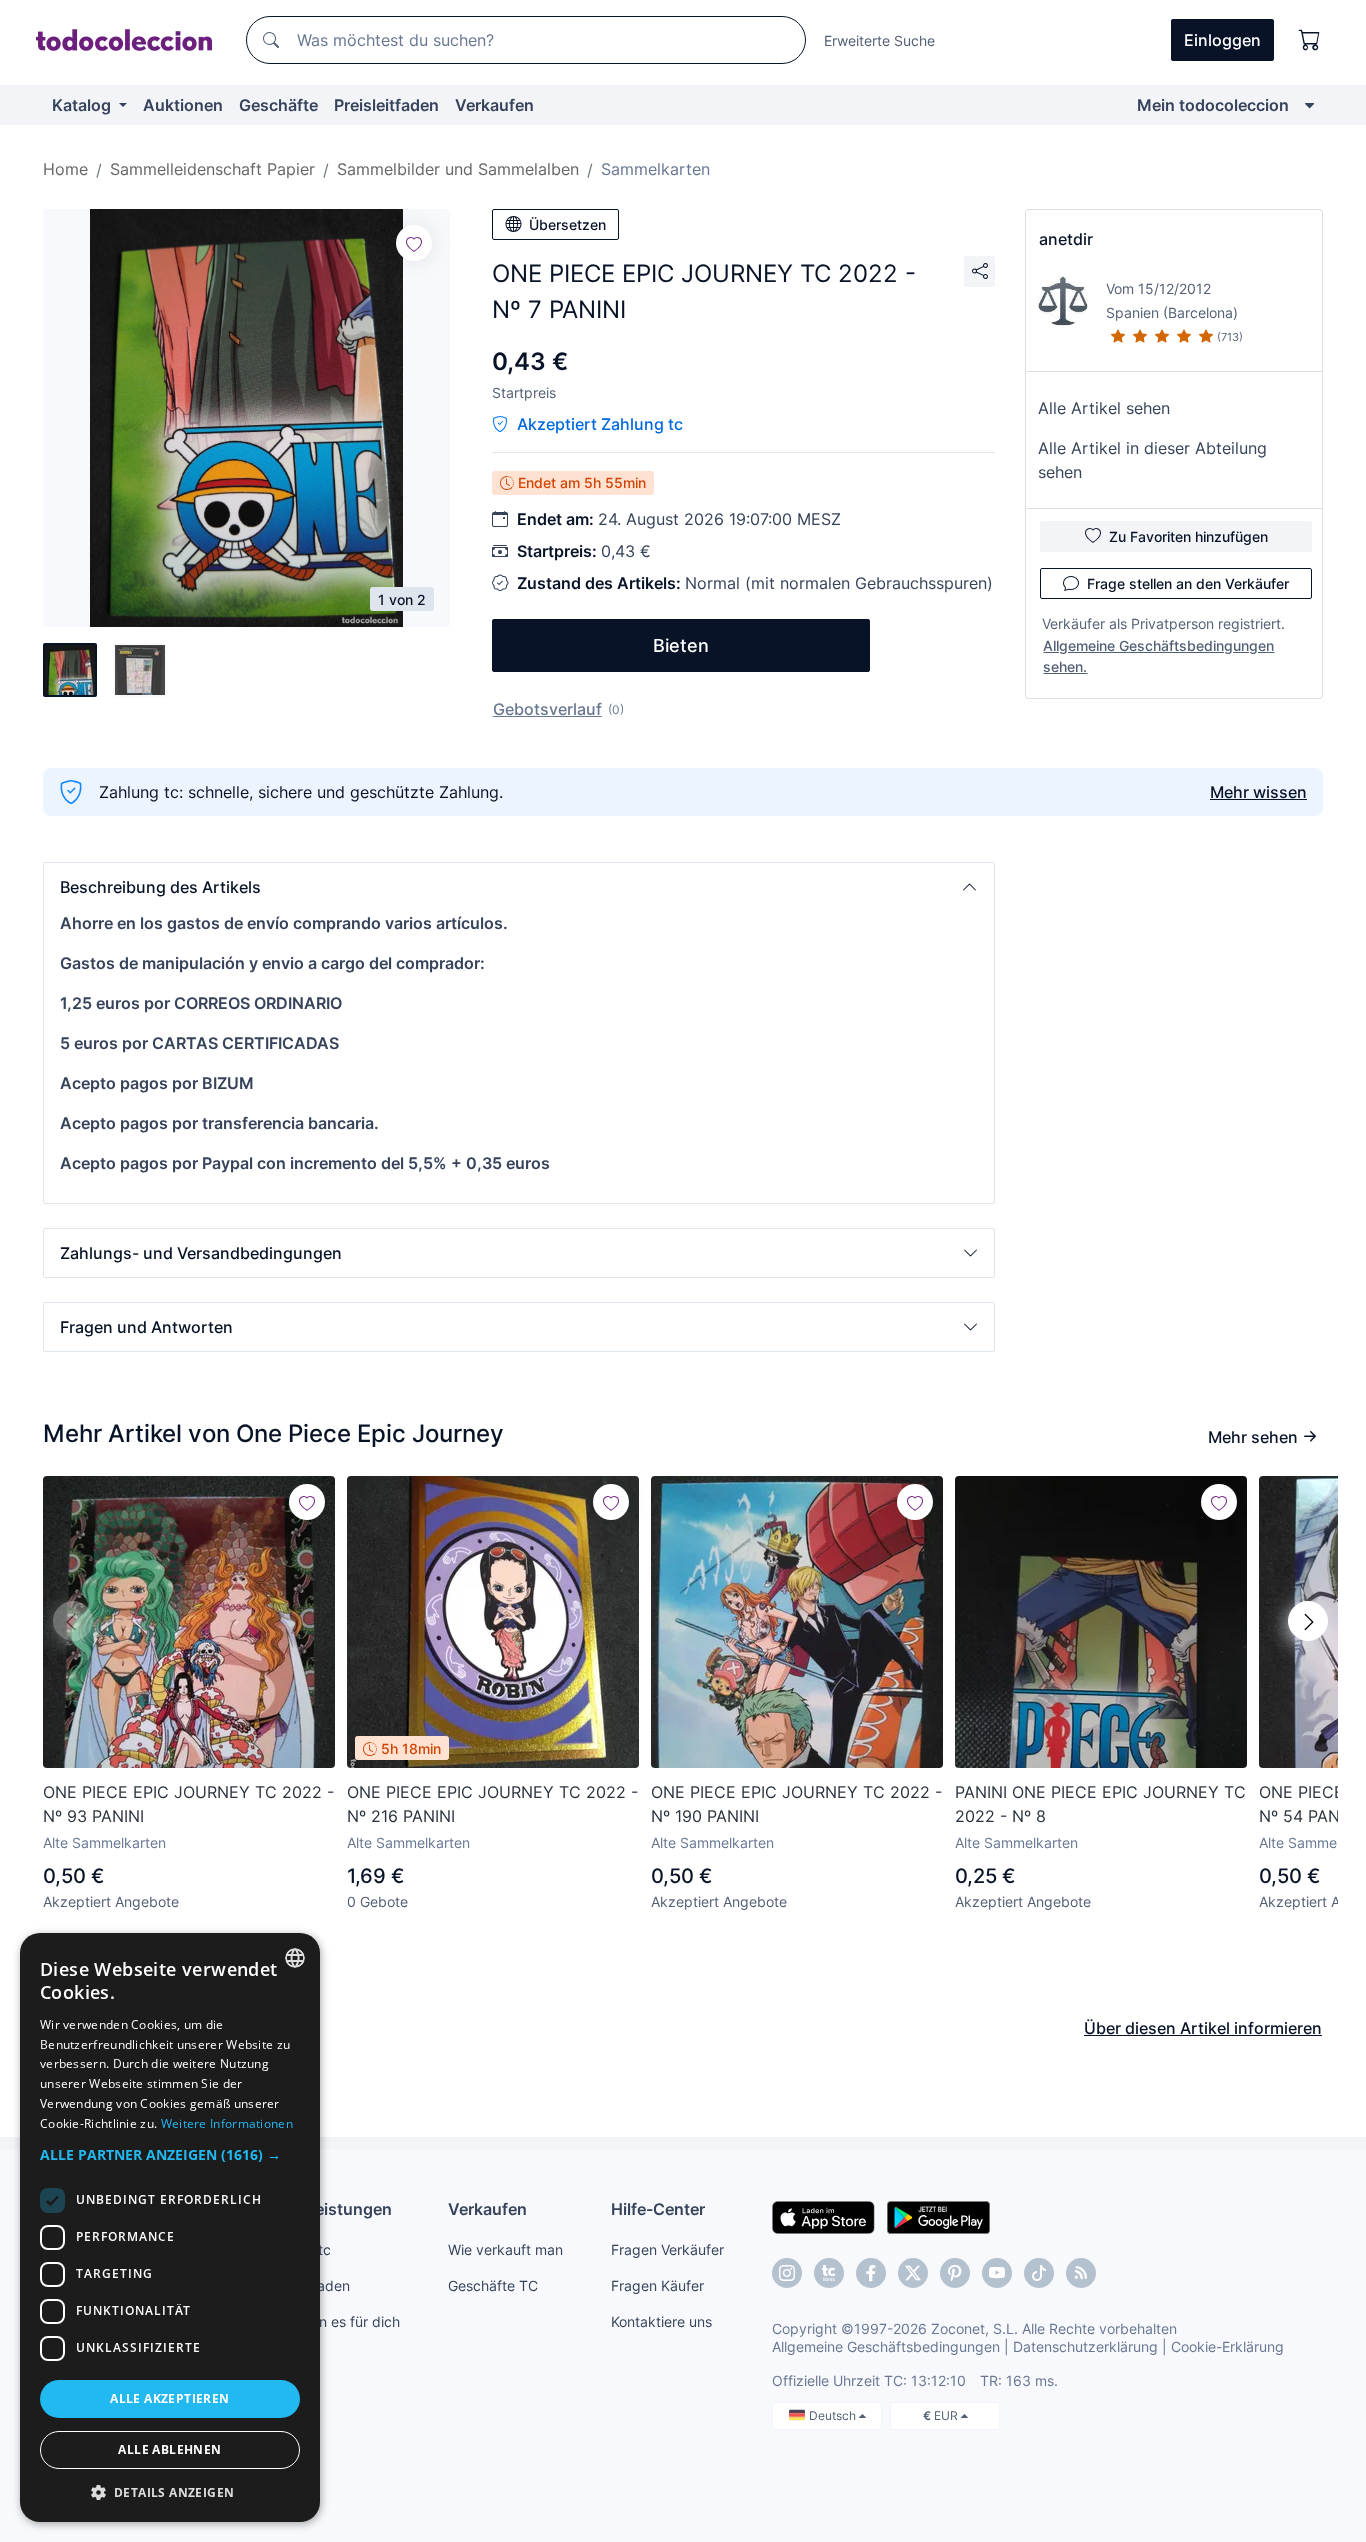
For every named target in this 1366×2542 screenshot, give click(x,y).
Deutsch (834, 2415)
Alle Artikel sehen (1104, 408)
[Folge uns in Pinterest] (955, 2273)
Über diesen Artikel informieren (1203, 2028)
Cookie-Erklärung (1227, 2346)
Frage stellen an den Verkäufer (1188, 583)
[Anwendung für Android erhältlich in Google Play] (938, 2216)
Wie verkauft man (505, 2249)
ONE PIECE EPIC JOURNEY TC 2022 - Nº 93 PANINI (188, 1804)
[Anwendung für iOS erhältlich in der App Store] (823, 2216)
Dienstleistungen (326, 2209)
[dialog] (170, 2227)
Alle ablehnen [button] (169, 2449)
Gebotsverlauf (547, 709)
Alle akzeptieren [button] (169, 2398)
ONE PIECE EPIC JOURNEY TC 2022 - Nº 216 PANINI (492, 1804)
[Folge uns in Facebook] (871, 2273)
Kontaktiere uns (661, 2321)
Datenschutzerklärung (1085, 2346)
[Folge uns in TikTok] (1039, 2273)
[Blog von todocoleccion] (1081, 2273)
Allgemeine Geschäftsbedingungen (886, 2346)
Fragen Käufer (657, 2285)
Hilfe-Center (658, 2209)
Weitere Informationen (227, 2123)
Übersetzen (567, 224)
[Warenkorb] (1310, 40)
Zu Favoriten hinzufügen (1188, 536)
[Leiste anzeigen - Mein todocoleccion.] (1309, 105)
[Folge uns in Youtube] (997, 2273)
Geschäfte (278, 105)
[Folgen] (414, 243)
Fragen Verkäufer (667, 2249)
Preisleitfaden (386, 105)
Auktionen (183, 105)
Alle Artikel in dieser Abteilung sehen (1152, 460)
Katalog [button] (83, 105)
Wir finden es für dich (330, 2321)
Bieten (681, 645)
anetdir (1066, 239)
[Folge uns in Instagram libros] (829, 2273)
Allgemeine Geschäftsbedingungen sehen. (1158, 656)
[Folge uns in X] (913, 2273)
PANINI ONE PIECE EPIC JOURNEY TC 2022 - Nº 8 (1100, 1804)
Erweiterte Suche (879, 40)
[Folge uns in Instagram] (787, 2273)
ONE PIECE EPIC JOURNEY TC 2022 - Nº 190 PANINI (796, 1804)
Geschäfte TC (493, 2285)
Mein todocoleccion (1213, 105)
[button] (519, 887)
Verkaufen (494, 105)
